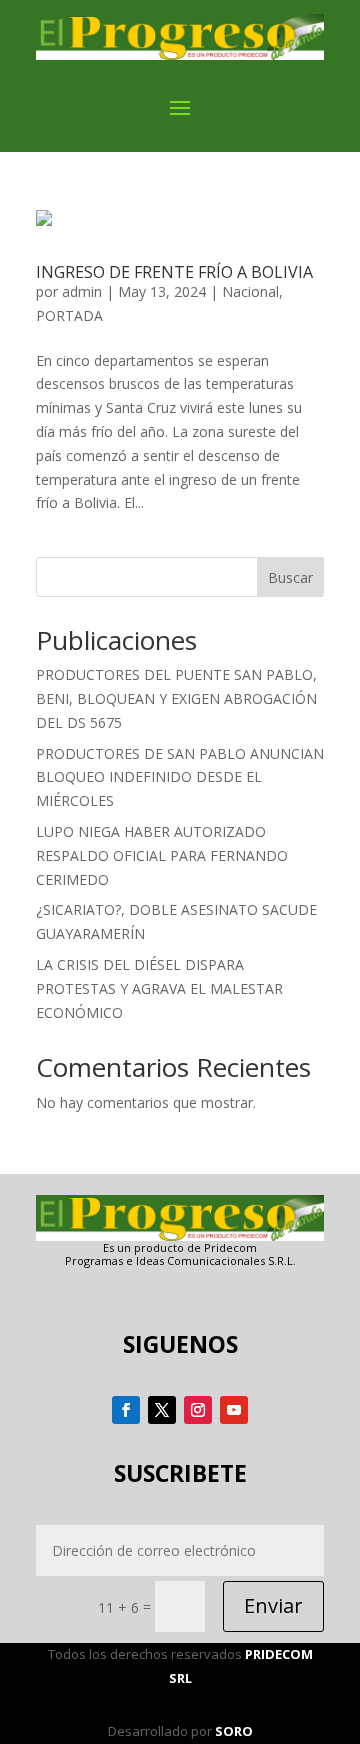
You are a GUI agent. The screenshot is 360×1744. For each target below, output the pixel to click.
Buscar (290, 577)
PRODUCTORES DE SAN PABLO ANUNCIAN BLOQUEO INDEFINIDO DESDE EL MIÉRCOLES (180, 777)
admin (82, 291)
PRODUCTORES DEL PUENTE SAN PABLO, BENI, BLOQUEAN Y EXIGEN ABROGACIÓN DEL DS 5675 (176, 698)
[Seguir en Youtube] (234, 1410)
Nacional (250, 291)
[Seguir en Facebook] (126, 1410)
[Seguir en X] (162, 1410)
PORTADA (69, 315)
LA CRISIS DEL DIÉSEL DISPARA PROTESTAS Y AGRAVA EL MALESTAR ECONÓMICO (159, 988)
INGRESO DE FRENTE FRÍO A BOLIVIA (174, 272)
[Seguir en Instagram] (198, 1410)
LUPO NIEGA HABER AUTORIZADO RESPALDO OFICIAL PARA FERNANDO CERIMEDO (162, 855)
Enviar (273, 1605)
